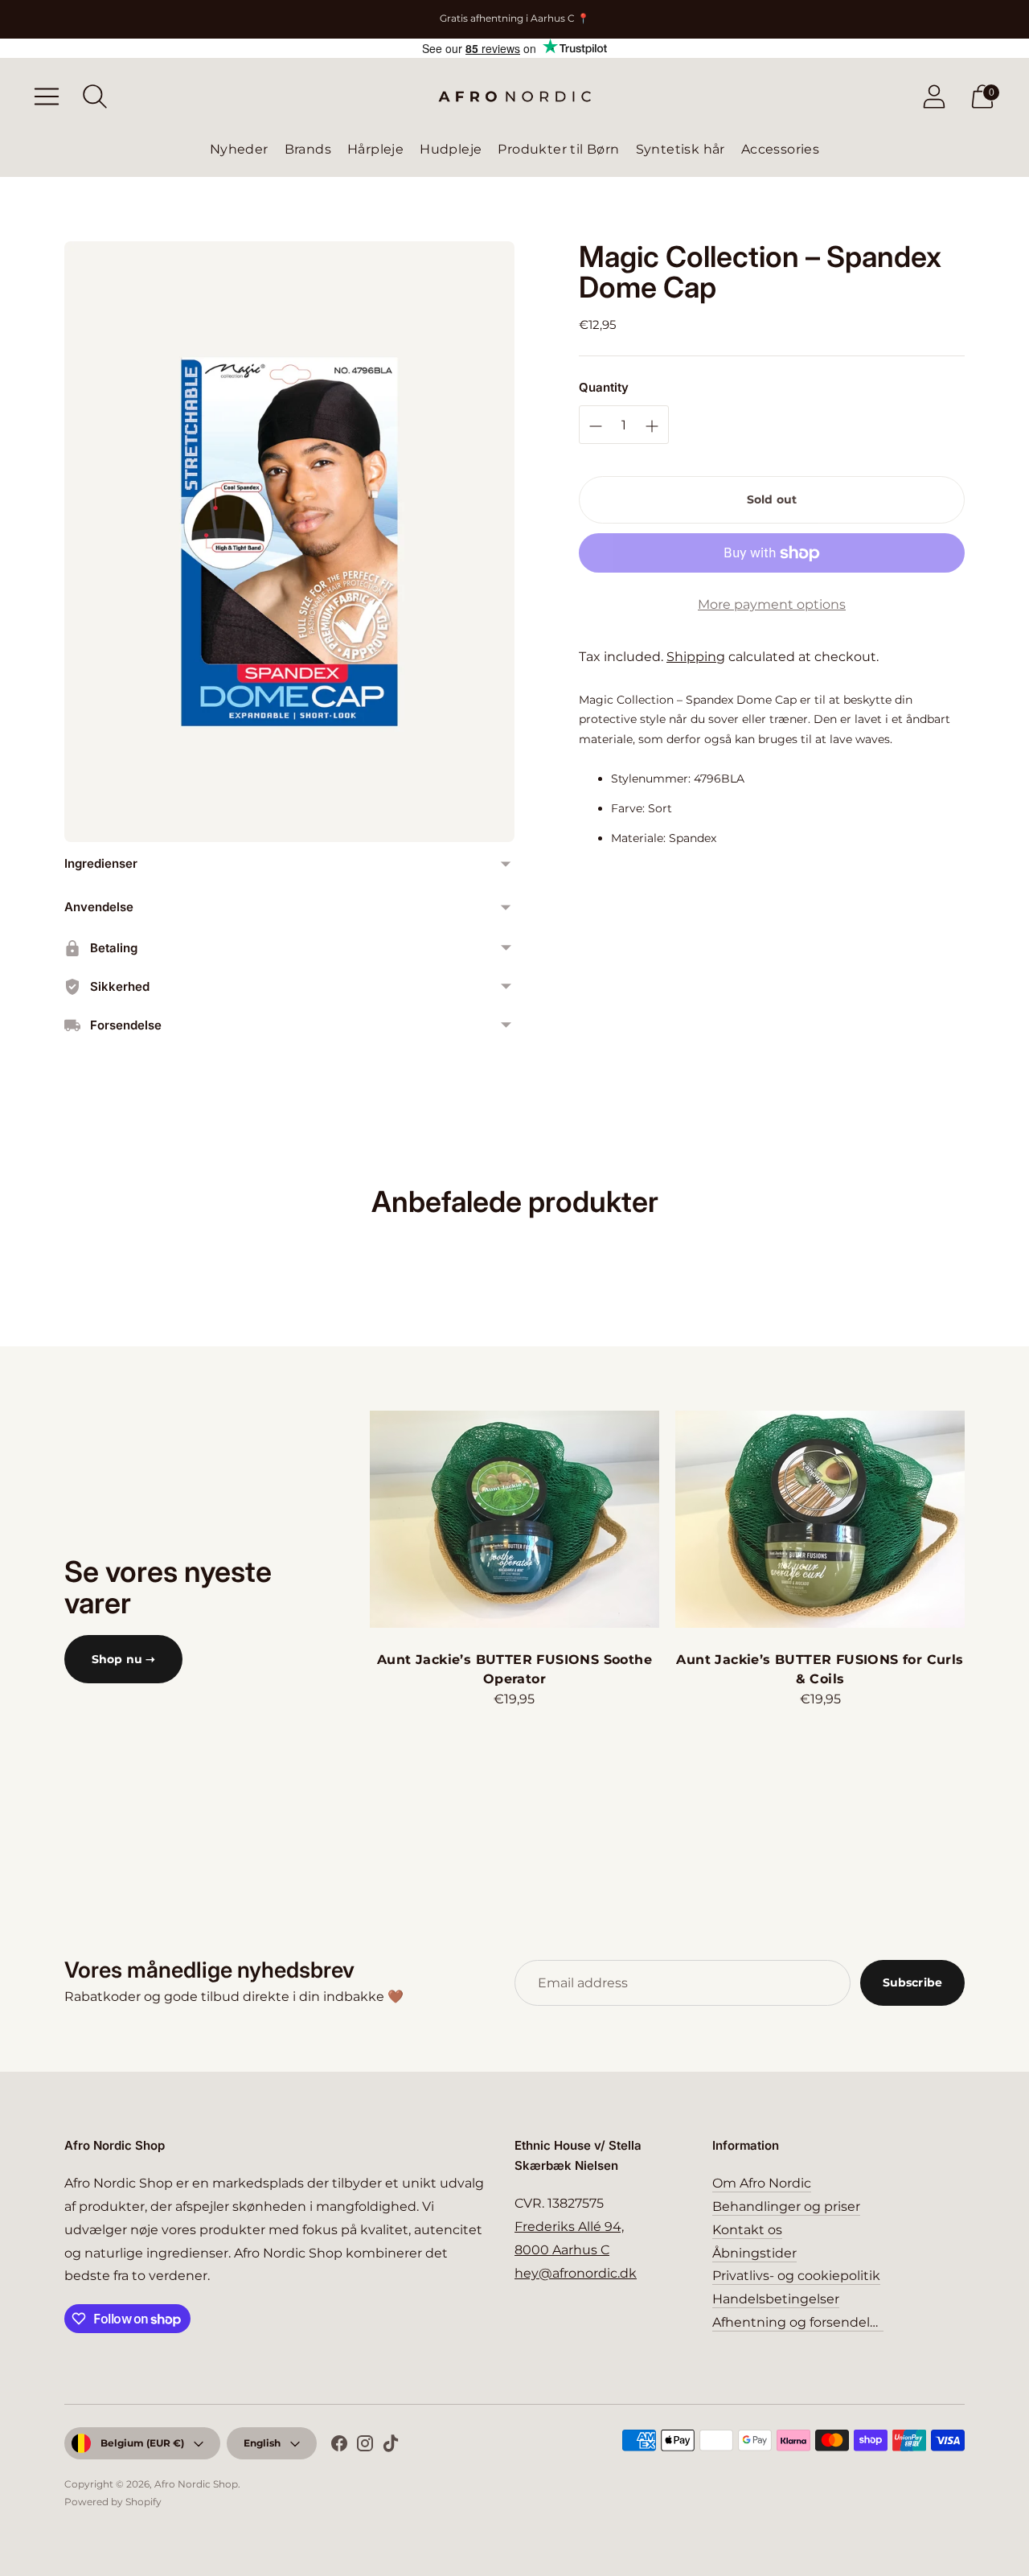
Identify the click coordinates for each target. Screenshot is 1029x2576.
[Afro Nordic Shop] (514, 97)
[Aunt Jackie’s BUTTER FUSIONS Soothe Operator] (514, 1519)
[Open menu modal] (47, 97)
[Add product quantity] (596, 426)
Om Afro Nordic (762, 2183)
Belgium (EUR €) (142, 2443)
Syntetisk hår (681, 149)
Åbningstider (754, 2253)
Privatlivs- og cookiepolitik (796, 2276)
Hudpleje (451, 149)
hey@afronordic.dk (576, 2273)
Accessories (780, 149)
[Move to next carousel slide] (981, 1519)
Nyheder (239, 149)
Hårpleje (375, 149)
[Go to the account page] (934, 97)
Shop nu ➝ (123, 1659)
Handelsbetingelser (776, 2299)
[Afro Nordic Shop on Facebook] (339, 2447)
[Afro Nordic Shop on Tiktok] (391, 2447)
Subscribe (912, 1982)
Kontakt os (747, 2230)
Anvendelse (99, 907)
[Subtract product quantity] (652, 426)
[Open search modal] (95, 97)
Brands (308, 149)
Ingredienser (101, 863)
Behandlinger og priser (786, 2206)
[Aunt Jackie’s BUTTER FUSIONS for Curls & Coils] (820, 1519)
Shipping (696, 657)
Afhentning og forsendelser (801, 2322)
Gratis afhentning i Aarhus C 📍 (514, 18)
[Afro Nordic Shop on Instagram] (365, 2447)
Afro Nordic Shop (196, 2484)
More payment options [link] (772, 604)
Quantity (604, 388)
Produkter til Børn (558, 149)
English (262, 2443)
